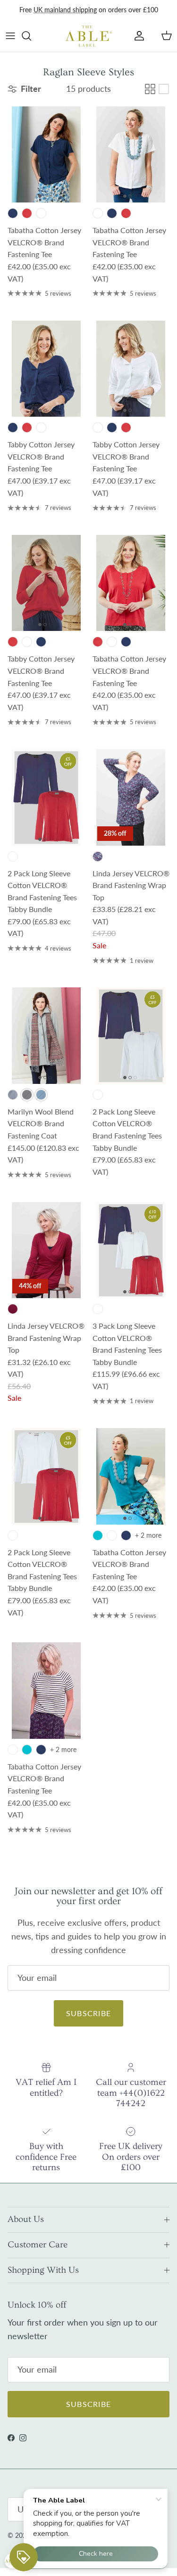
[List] (164, 89)
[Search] (31, 36)
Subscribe (89, 2013)
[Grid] (150, 89)
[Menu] (10, 36)
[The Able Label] (89, 36)
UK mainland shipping (65, 10)
